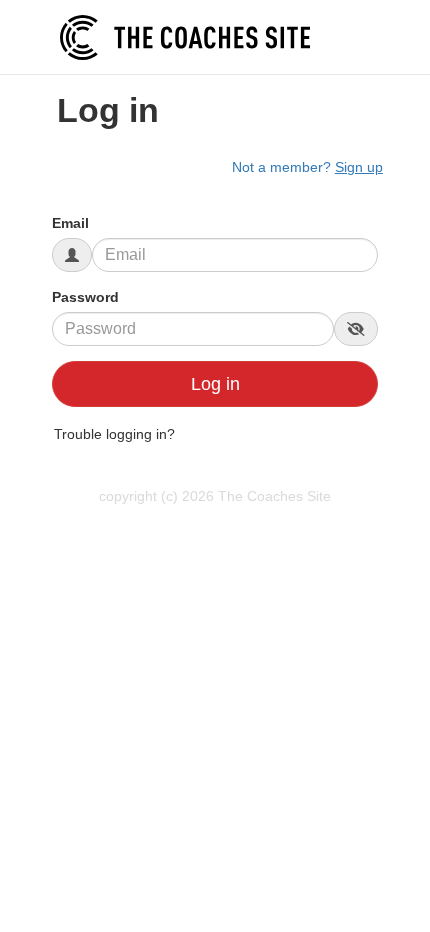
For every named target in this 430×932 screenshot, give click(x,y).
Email (70, 223)
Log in (215, 384)
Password (85, 297)
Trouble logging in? (114, 434)
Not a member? (307, 167)
